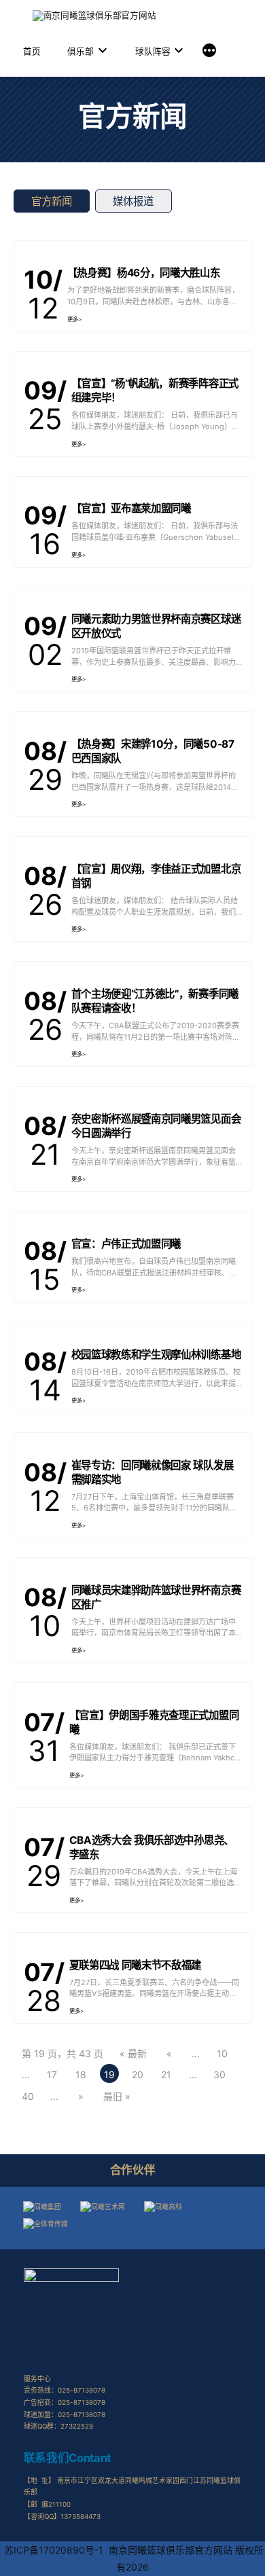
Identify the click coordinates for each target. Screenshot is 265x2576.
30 (219, 2074)
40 (28, 2096)
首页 (32, 51)
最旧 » (117, 2096)
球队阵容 (153, 51)
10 (222, 2053)
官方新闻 (52, 201)
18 (81, 2074)
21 (166, 2074)
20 (138, 2074)
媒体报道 (133, 201)
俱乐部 (81, 51)
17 (52, 2074)
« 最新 (133, 2053)
